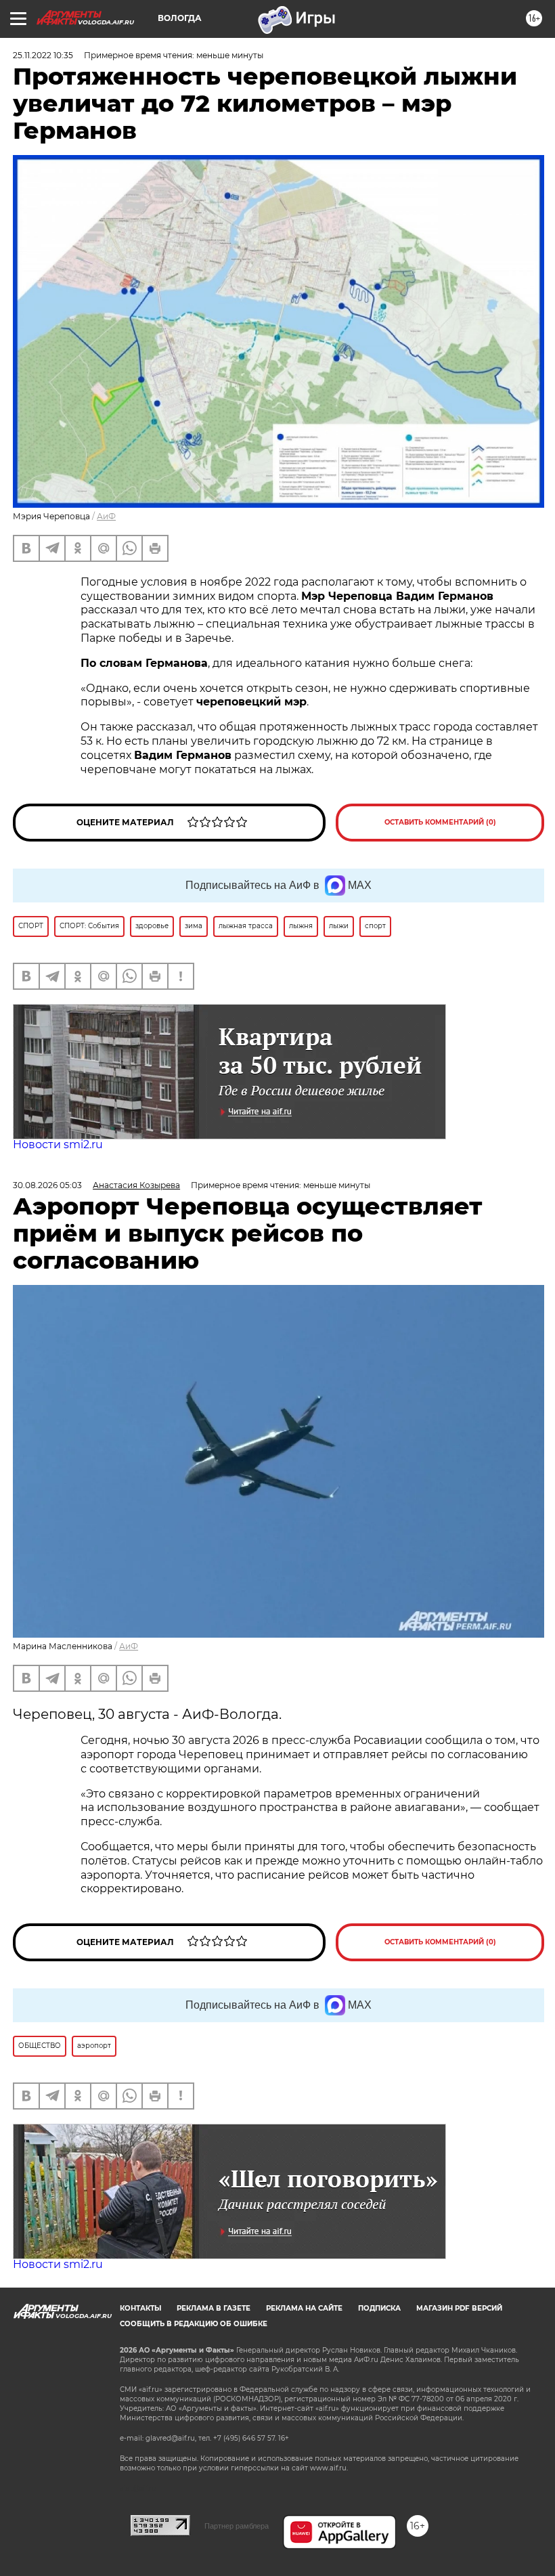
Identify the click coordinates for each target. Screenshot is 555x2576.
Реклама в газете (214, 2308)
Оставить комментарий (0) (440, 822)
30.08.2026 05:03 (47, 1185)
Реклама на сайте (304, 2308)
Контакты (140, 2308)
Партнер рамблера (237, 2526)
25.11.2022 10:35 (43, 55)
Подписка (379, 2308)
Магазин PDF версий (459, 2308)
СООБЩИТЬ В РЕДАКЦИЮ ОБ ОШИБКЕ (194, 2324)
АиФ (106, 516)
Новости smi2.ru (58, 1144)
